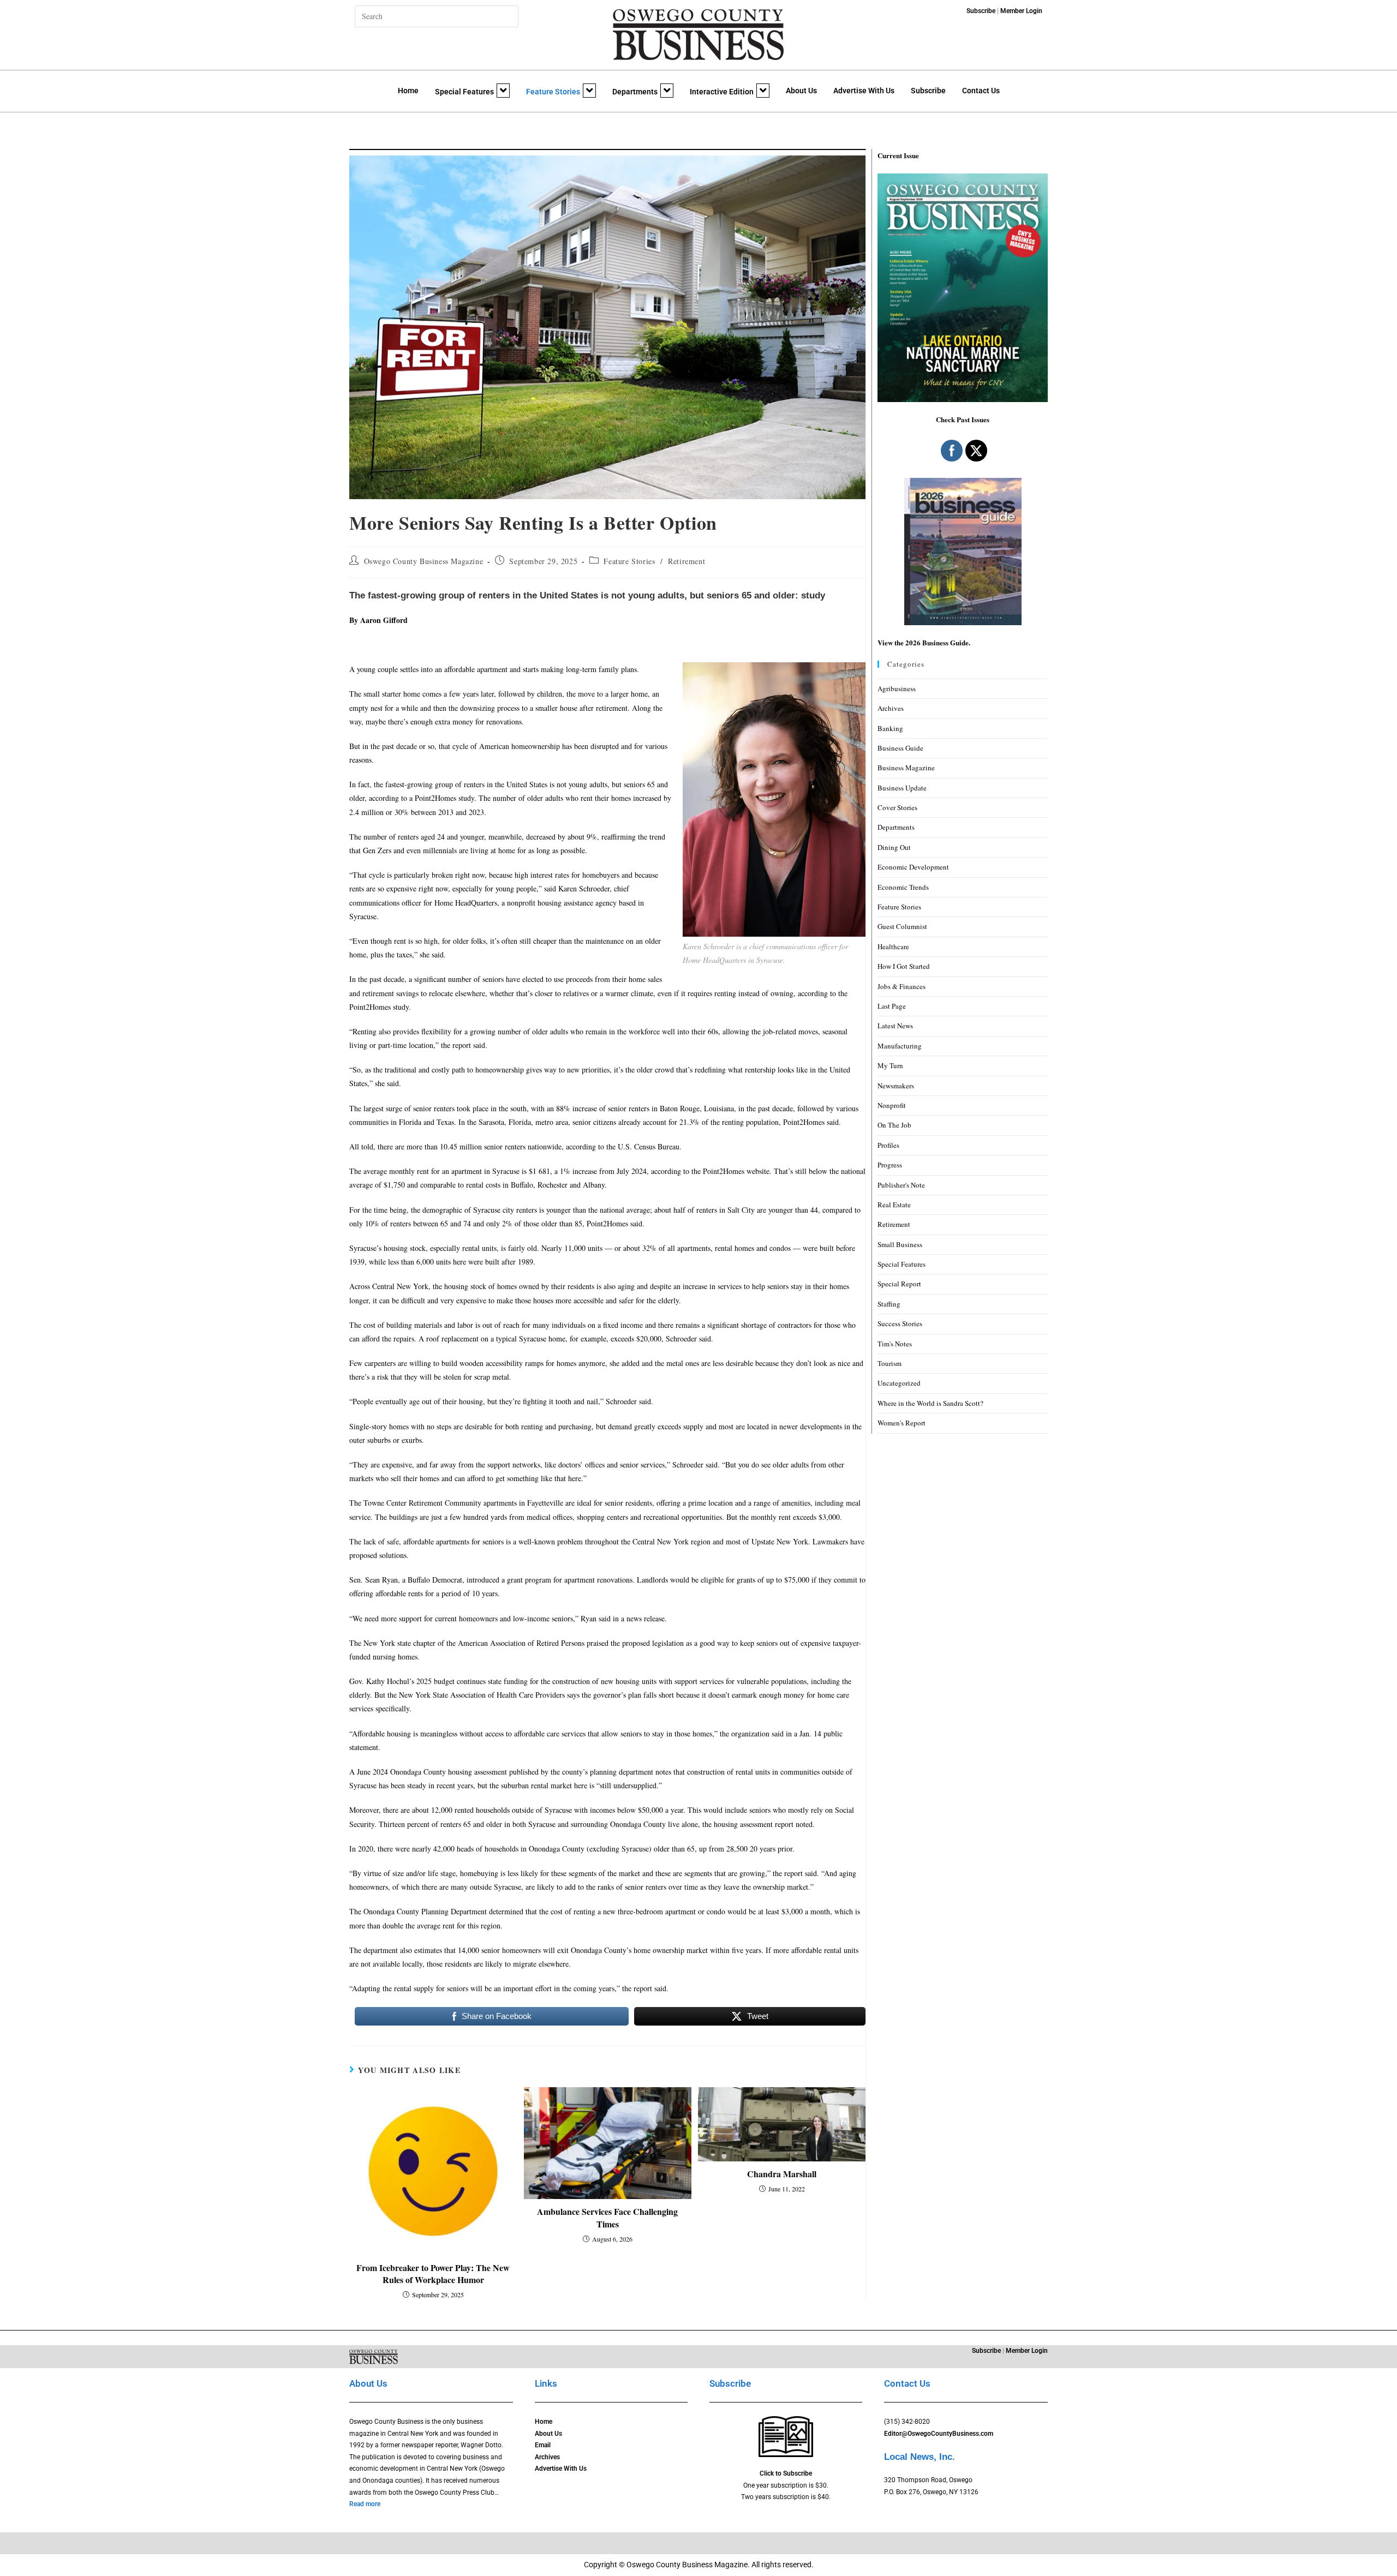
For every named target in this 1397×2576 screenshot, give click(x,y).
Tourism (889, 1363)
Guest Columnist (902, 926)
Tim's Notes (895, 1344)
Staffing (889, 1304)
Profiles (888, 1145)
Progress (890, 1165)
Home (408, 91)
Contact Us (981, 91)
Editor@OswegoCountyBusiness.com (939, 2434)
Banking (890, 728)
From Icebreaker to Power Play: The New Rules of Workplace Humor (433, 2274)
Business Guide (900, 748)
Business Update (902, 788)
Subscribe (928, 91)
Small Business (900, 1244)
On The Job (894, 1125)
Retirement (686, 561)
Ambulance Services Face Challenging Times (607, 2218)
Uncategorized (899, 1383)
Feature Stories (553, 92)
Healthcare (893, 946)
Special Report (899, 1284)
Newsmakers (896, 1086)
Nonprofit (892, 1105)
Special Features (464, 92)
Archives (891, 708)
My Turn (890, 1065)
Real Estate (894, 1205)
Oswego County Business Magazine (424, 561)
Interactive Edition (722, 92)
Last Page (892, 1006)
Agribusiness (897, 688)
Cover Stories (897, 807)
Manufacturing (900, 1046)
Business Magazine (906, 768)
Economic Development (913, 867)
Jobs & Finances (902, 986)
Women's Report (902, 1423)
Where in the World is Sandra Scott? (930, 1403)
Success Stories (900, 1323)
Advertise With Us (864, 91)
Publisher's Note (901, 1185)
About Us (801, 91)
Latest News (895, 1026)
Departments (635, 92)
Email (543, 2445)
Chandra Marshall (782, 2174)
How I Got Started (904, 966)
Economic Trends (903, 887)
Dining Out (894, 847)
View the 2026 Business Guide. (924, 642)
